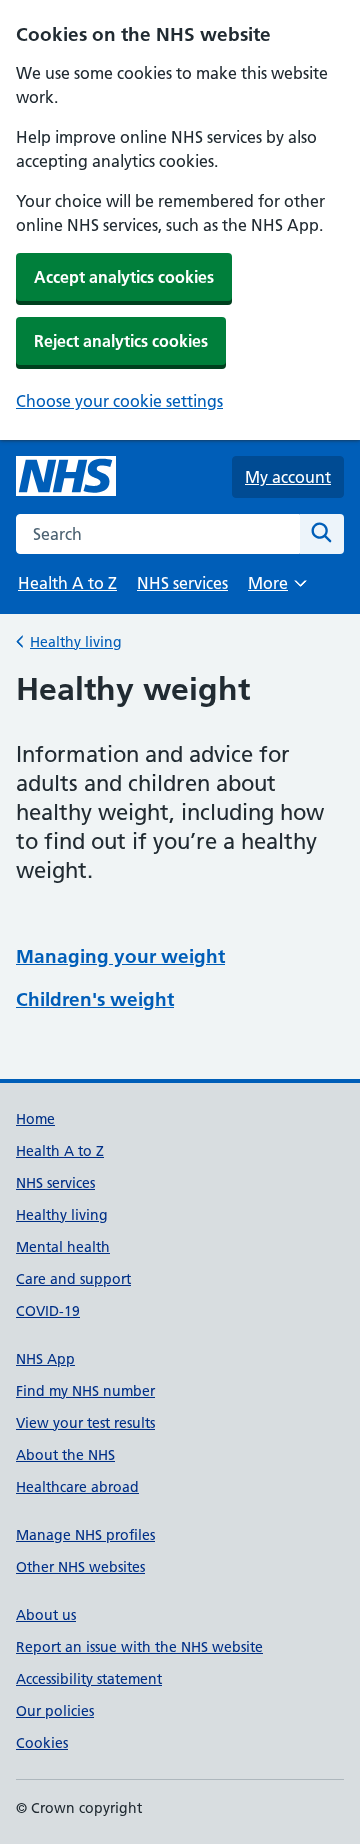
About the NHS (65, 1455)
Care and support (73, 1279)
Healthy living (76, 642)
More (277, 589)
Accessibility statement (89, 1679)
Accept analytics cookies (124, 277)
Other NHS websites (80, 1567)
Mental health (63, 1247)
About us (46, 1615)
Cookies (42, 1743)
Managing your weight (120, 956)
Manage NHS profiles (85, 1535)
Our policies (55, 1711)
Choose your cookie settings (119, 401)
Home (35, 1119)
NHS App (45, 1359)
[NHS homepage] (66, 477)
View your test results (85, 1423)
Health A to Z (67, 583)
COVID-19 (48, 1311)
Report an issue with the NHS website (139, 1647)
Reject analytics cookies (121, 341)
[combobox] (158, 534)
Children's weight (95, 999)
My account (288, 477)
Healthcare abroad (77, 1487)
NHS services (182, 583)
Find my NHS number (85, 1391)
